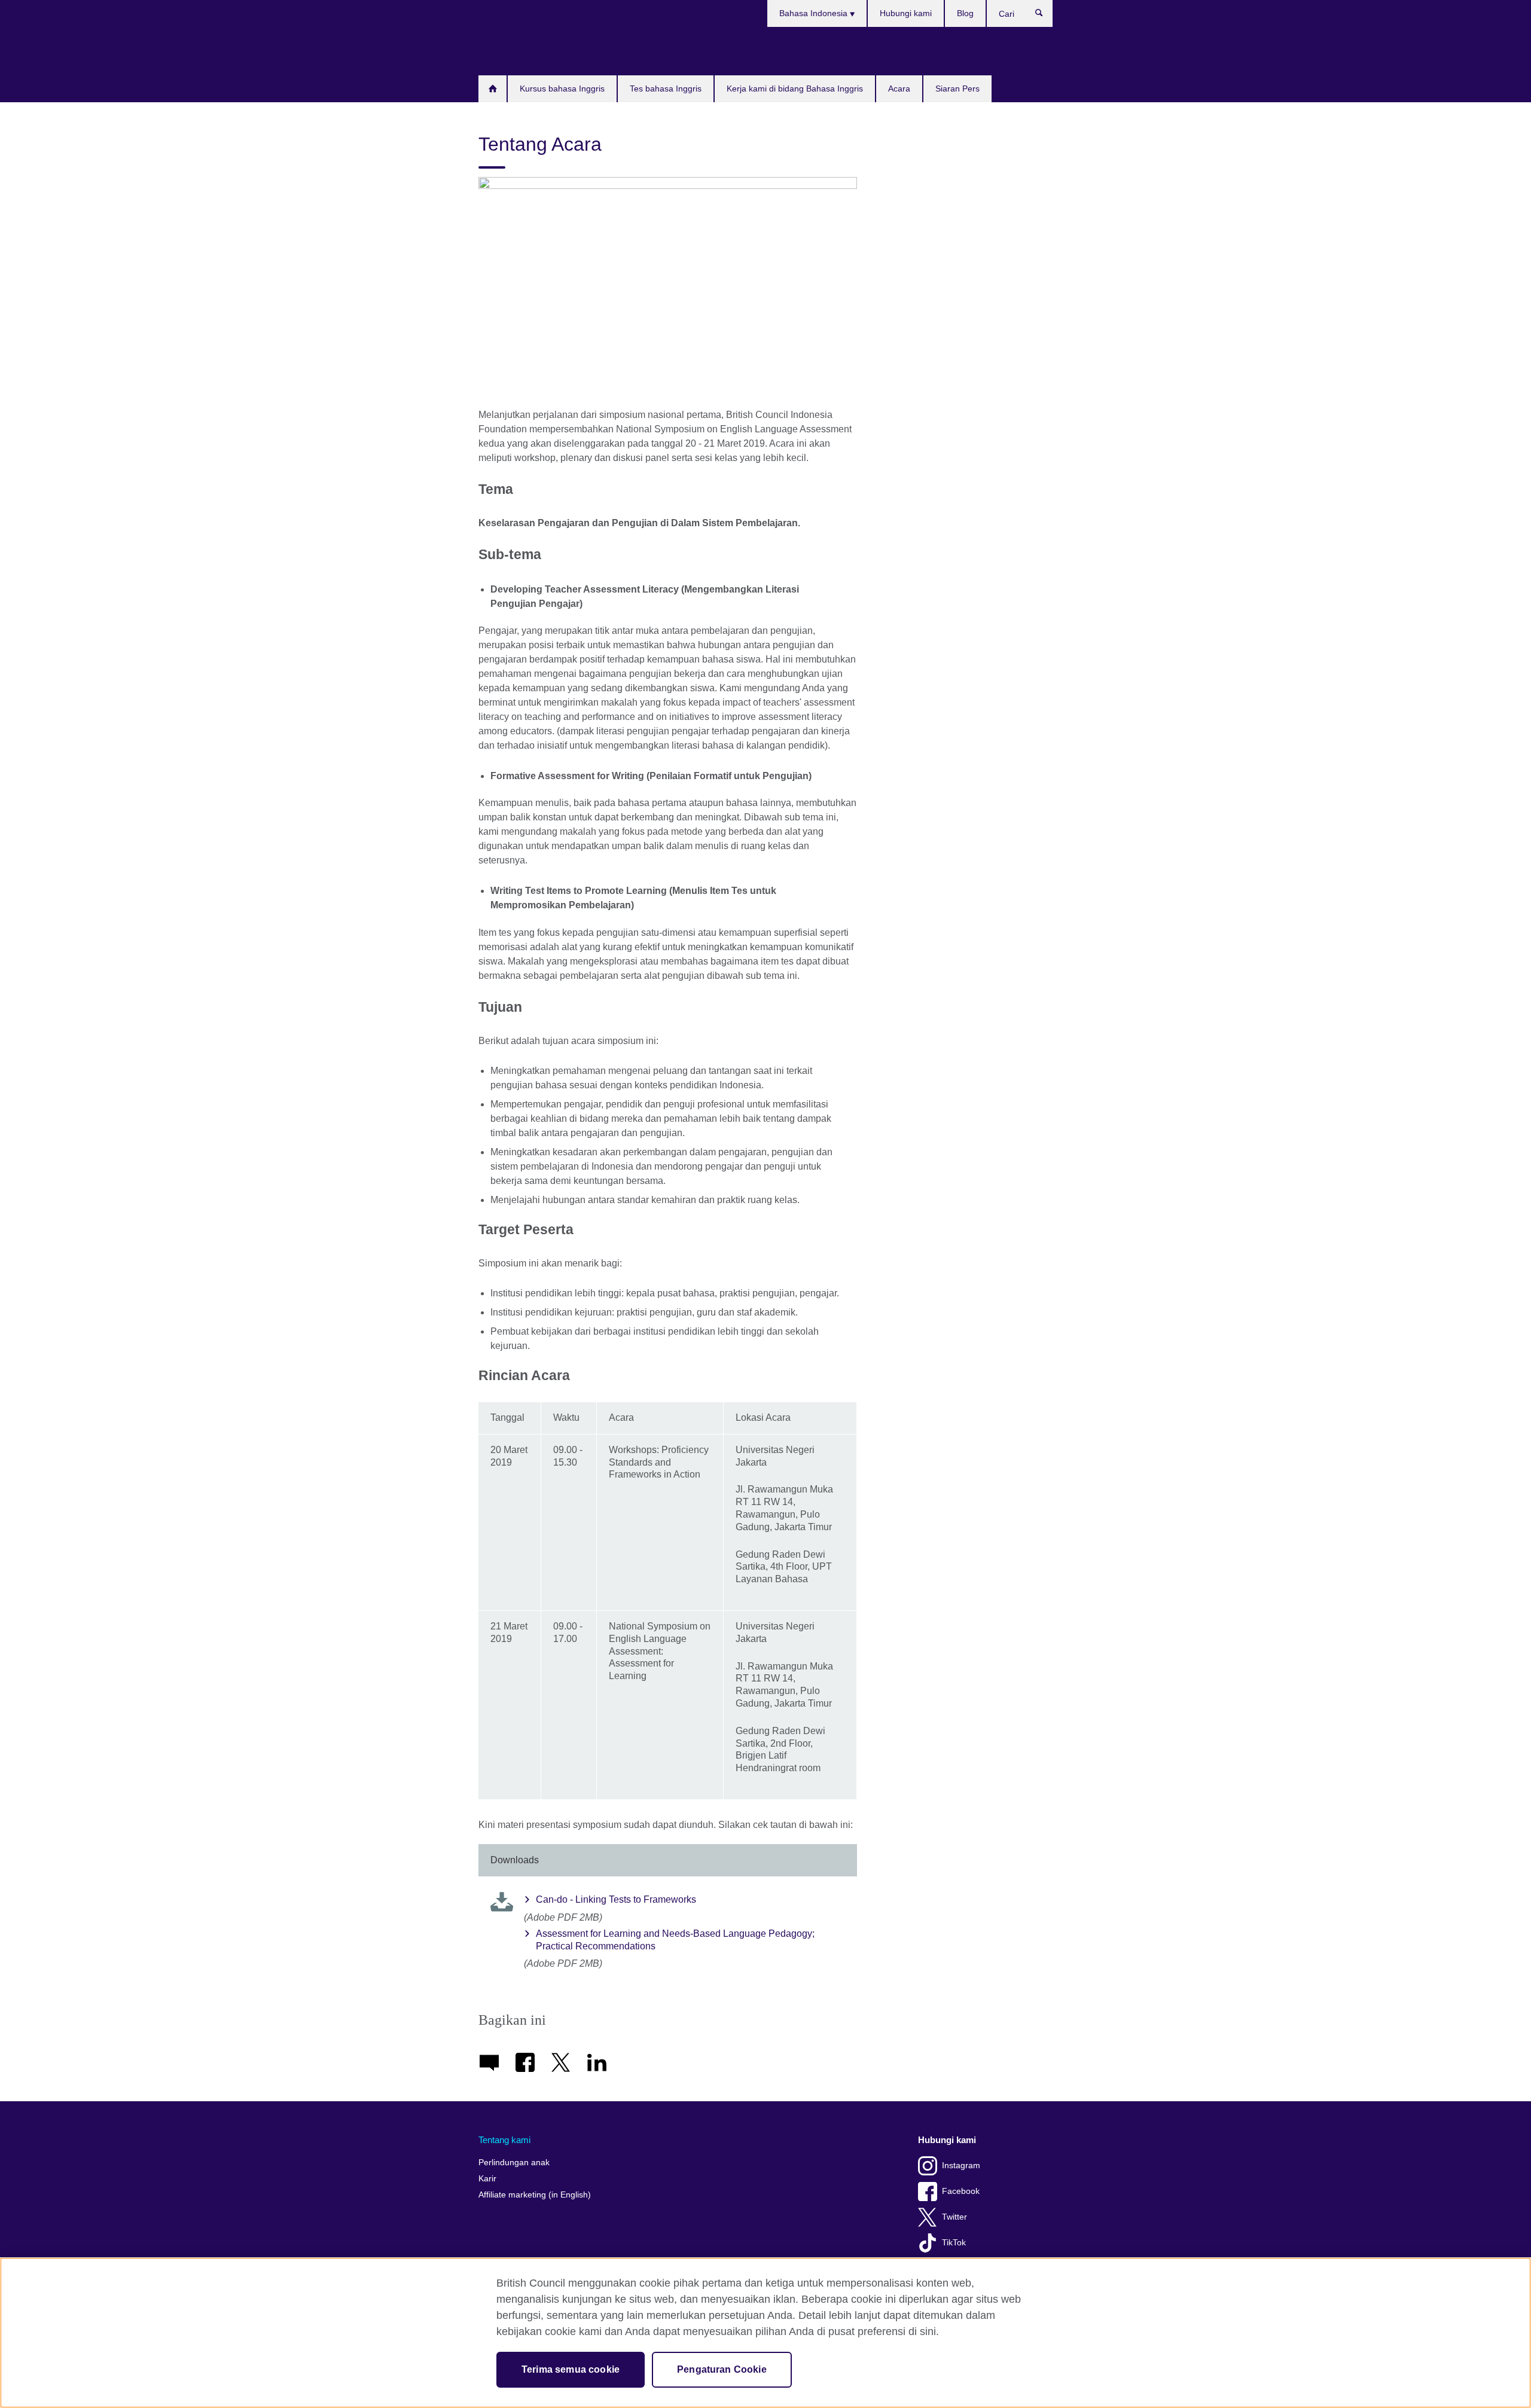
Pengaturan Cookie (722, 2369)
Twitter (954, 2217)
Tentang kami (504, 2140)
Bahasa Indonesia (815, 13)
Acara (899, 88)
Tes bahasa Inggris (666, 88)
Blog (965, 13)
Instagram (961, 2166)
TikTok (954, 2243)
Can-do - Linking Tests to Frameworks (616, 1899)
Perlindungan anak (514, 2163)
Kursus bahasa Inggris (562, 88)
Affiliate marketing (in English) (535, 2195)
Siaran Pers (957, 88)
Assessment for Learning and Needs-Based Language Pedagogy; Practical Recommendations (675, 1940)
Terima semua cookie (571, 2369)
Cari (1045, 16)
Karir (487, 2179)
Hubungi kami (906, 13)
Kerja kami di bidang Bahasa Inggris (795, 88)
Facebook (961, 2191)
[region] (765, 2333)
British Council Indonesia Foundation (514, 51)
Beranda (492, 89)
